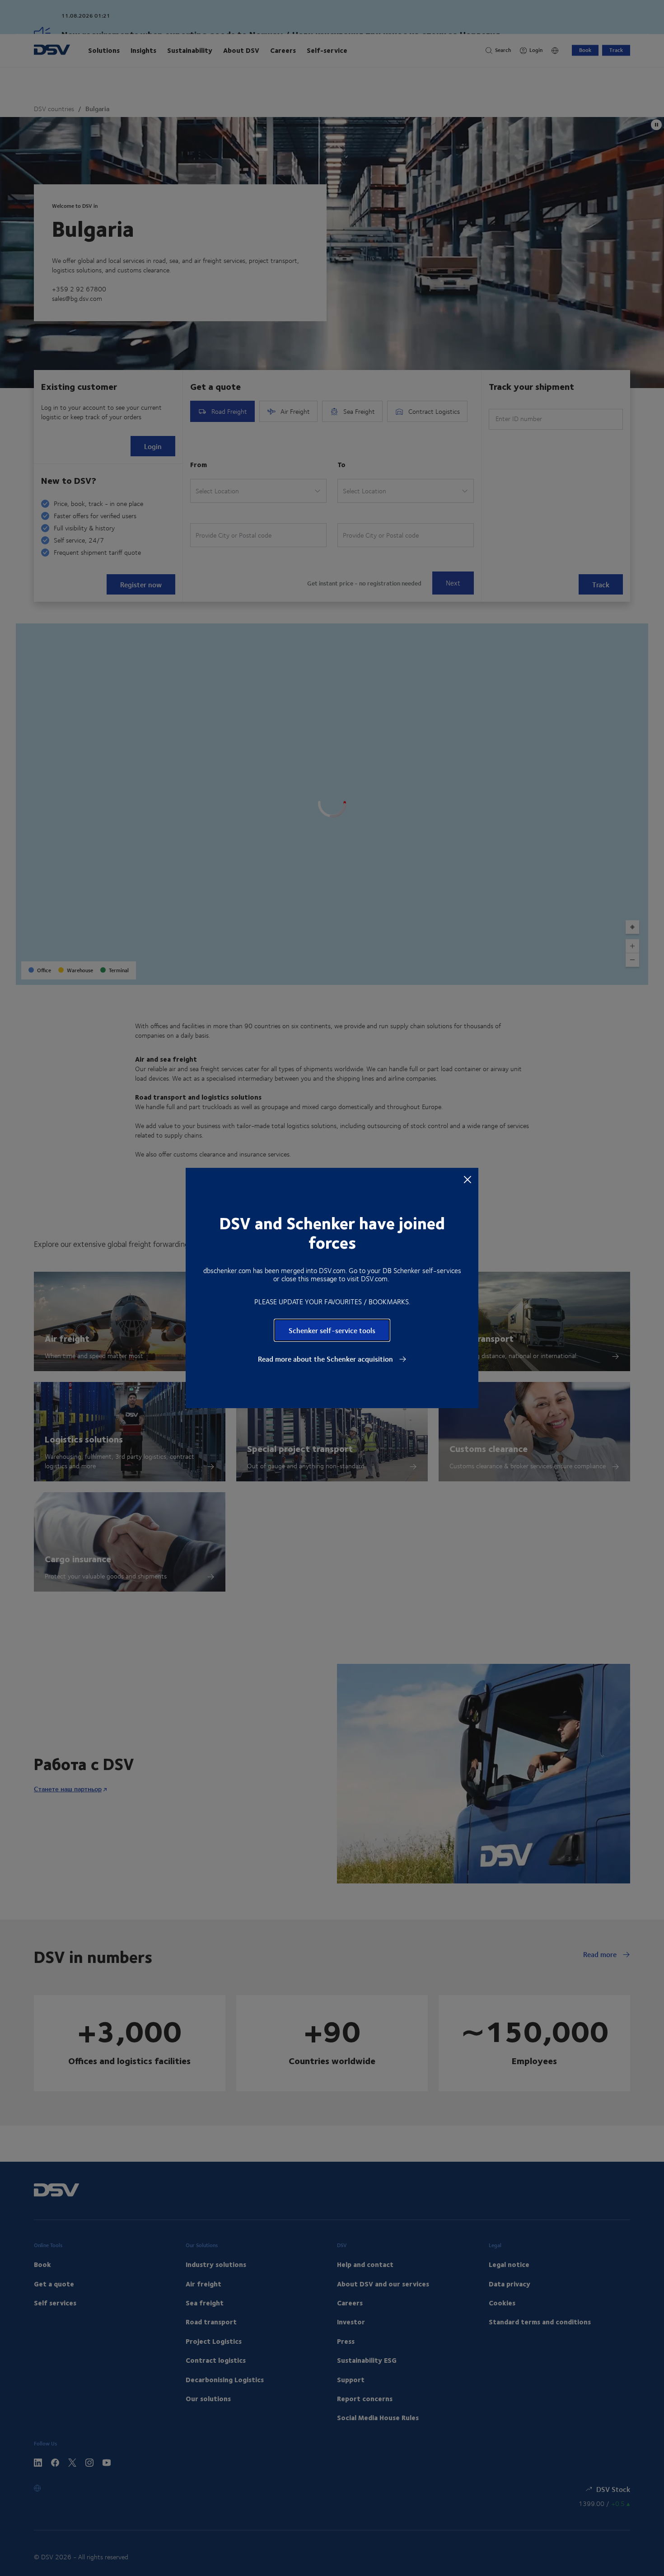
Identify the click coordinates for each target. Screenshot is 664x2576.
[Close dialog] (468, 1179)
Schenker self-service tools (332, 1330)
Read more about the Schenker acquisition (326, 1359)
